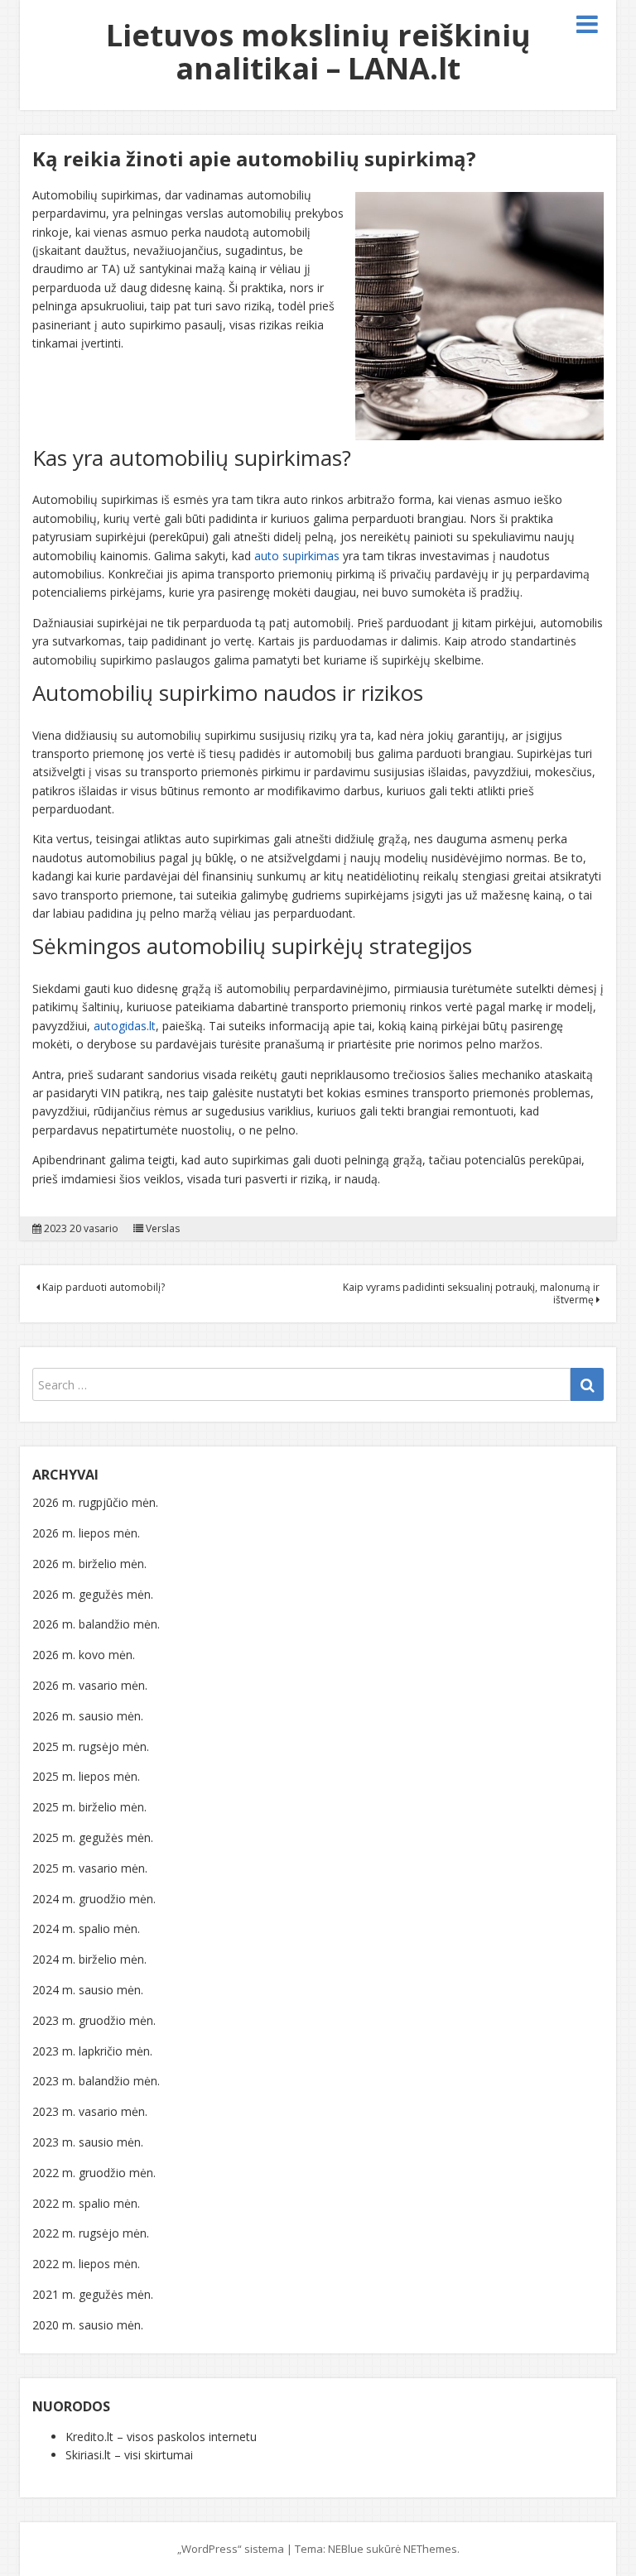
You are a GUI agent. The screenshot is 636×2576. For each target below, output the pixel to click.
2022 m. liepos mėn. (86, 2264)
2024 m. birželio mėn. (89, 1959)
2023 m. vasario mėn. (90, 2111)
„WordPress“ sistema (231, 2549)
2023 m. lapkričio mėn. (92, 2051)
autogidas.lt (125, 1026)
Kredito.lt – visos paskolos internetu (161, 2437)
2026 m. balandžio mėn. (96, 1624)
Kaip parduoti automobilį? (102, 1287)
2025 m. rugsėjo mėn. (91, 1746)
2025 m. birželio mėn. (89, 1807)
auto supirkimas (297, 556)
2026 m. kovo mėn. (84, 1655)
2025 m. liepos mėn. (86, 1776)
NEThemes (430, 2549)
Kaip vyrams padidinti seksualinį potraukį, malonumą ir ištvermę (471, 1293)
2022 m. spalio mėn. (86, 2203)
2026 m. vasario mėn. (90, 1685)
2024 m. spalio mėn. (86, 1928)
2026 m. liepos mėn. (86, 1533)
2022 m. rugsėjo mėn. (91, 2233)
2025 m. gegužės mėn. (93, 1837)
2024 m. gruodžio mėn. (94, 1899)
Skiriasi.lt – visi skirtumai (129, 2455)
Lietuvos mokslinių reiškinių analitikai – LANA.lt (318, 52)
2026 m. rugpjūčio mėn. (95, 1502)
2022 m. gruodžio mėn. (94, 2173)
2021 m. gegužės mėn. (93, 2294)
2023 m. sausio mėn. (88, 2142)
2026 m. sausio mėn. (88, 1716)
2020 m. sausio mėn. (88, 2325)
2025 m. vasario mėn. (90, 1868)
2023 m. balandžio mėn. (96, 2081)
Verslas (163, 1229)
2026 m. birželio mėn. (89, 1564)
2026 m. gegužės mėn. (93, 1594)
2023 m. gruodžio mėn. (94, 2020)
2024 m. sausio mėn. (88, 1990)
